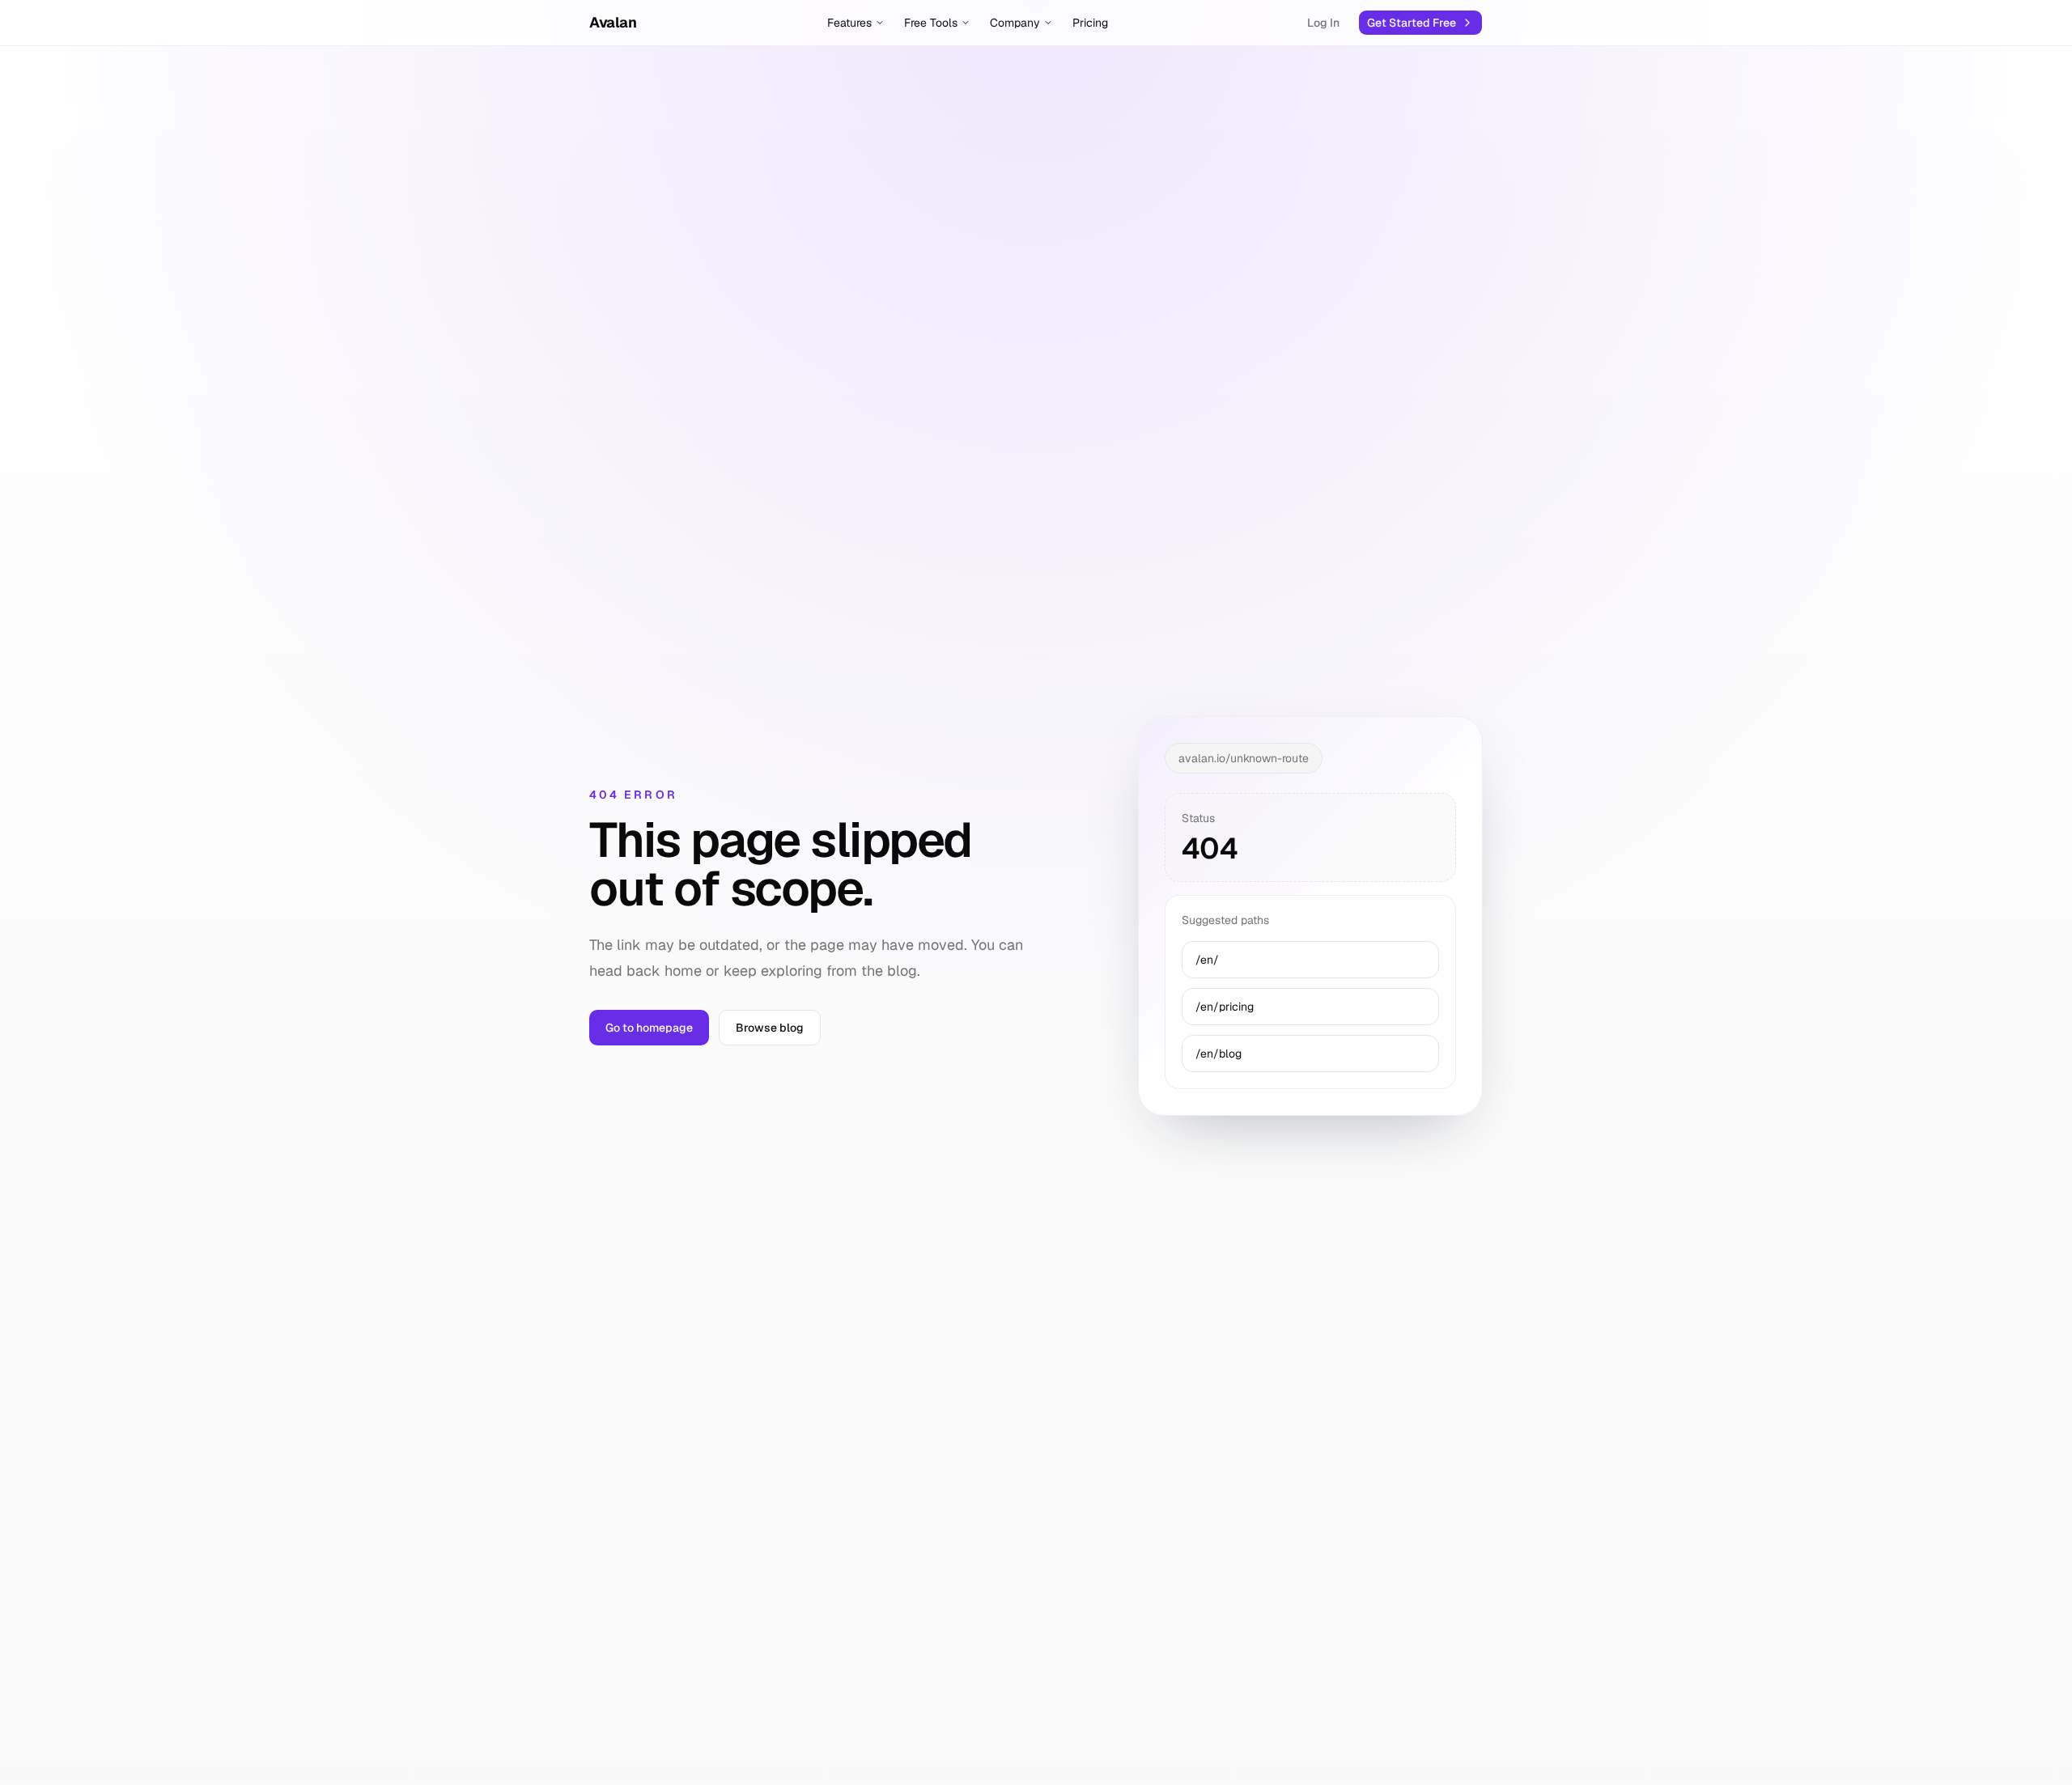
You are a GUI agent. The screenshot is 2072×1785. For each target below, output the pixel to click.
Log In (1323, 23)
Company (1015, 23)
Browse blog (770, 1028)
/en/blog (1219, 1054)
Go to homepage (649, 1028)
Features (849, 23)
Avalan (613, 22)
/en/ (1207, 960)
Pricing (1090, 23)
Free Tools (931, 23)
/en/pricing (1225, 1007)
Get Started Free (1412, 23)
